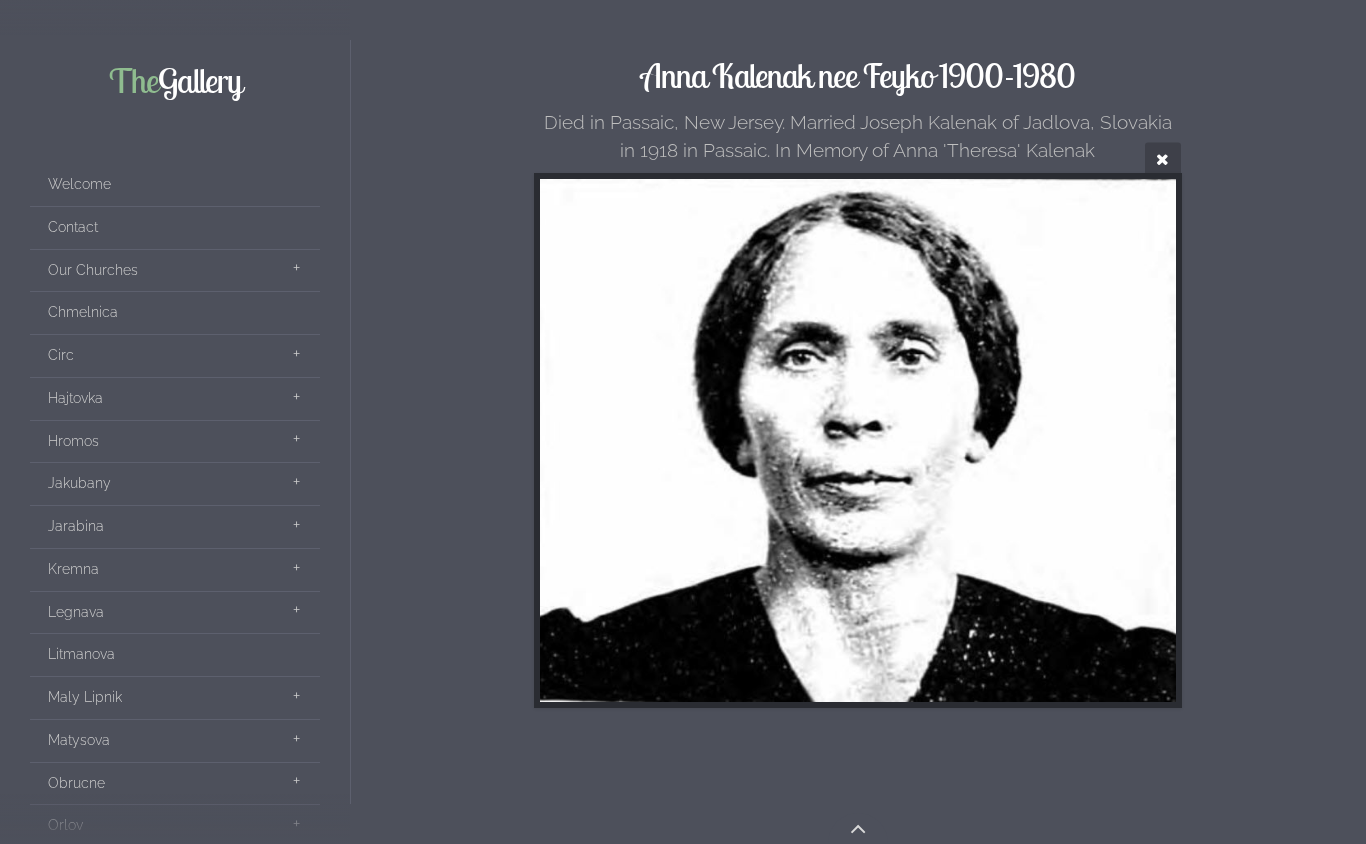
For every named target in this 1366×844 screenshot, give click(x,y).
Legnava (76, 612)
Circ (61, 355)
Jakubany (79, 483)
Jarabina (76, 526)
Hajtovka (75, 398)
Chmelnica (83, 312)
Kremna (73, 569)
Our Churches (93, 270)
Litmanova (81, 654)
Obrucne (76, 783)
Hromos (73, 441)
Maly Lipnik (85, 697)
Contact (73, 227)
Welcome (79, 184)
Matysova (79, 740)
